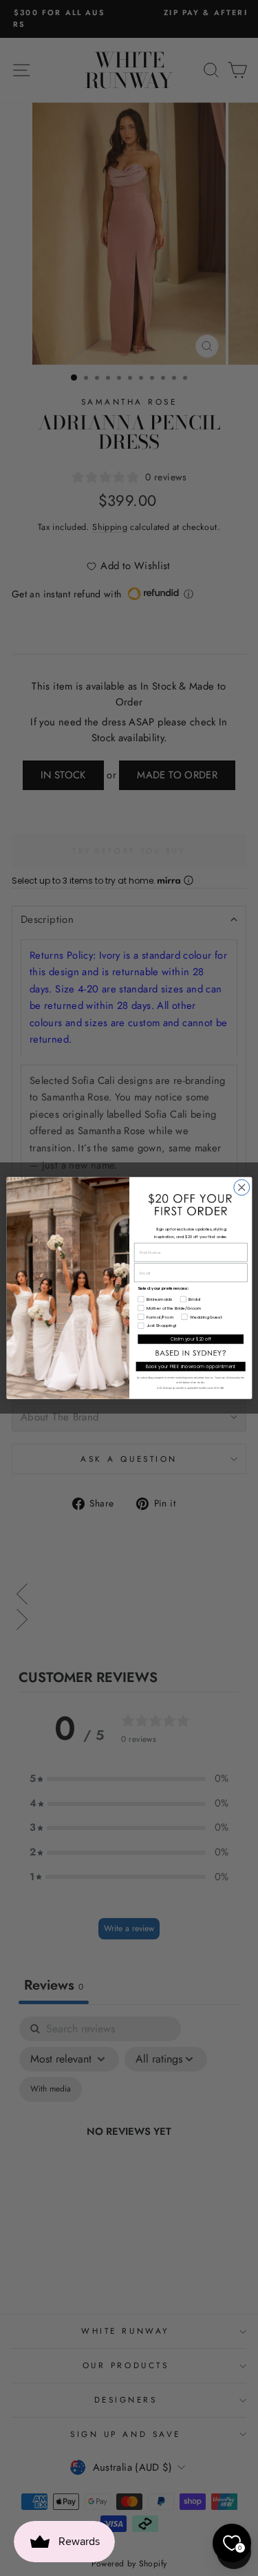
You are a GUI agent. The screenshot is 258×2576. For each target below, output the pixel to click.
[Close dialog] (241, 1188)
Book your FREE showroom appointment (190, 1366)
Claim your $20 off (190, 1339)
